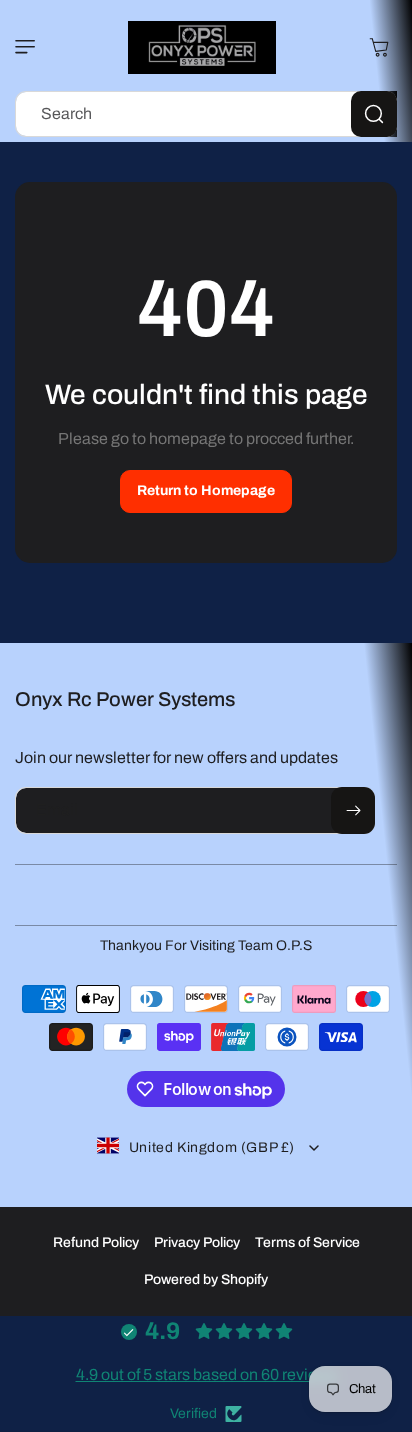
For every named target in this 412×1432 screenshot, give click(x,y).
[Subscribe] (353, 810)
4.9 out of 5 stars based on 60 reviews (206, 1374)
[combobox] (206, 114)
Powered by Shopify (206, 1279)
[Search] (374, 114)
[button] (30, 47)
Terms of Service (307, 1242)
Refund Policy (96, 1242)
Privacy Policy (197, 1242)
